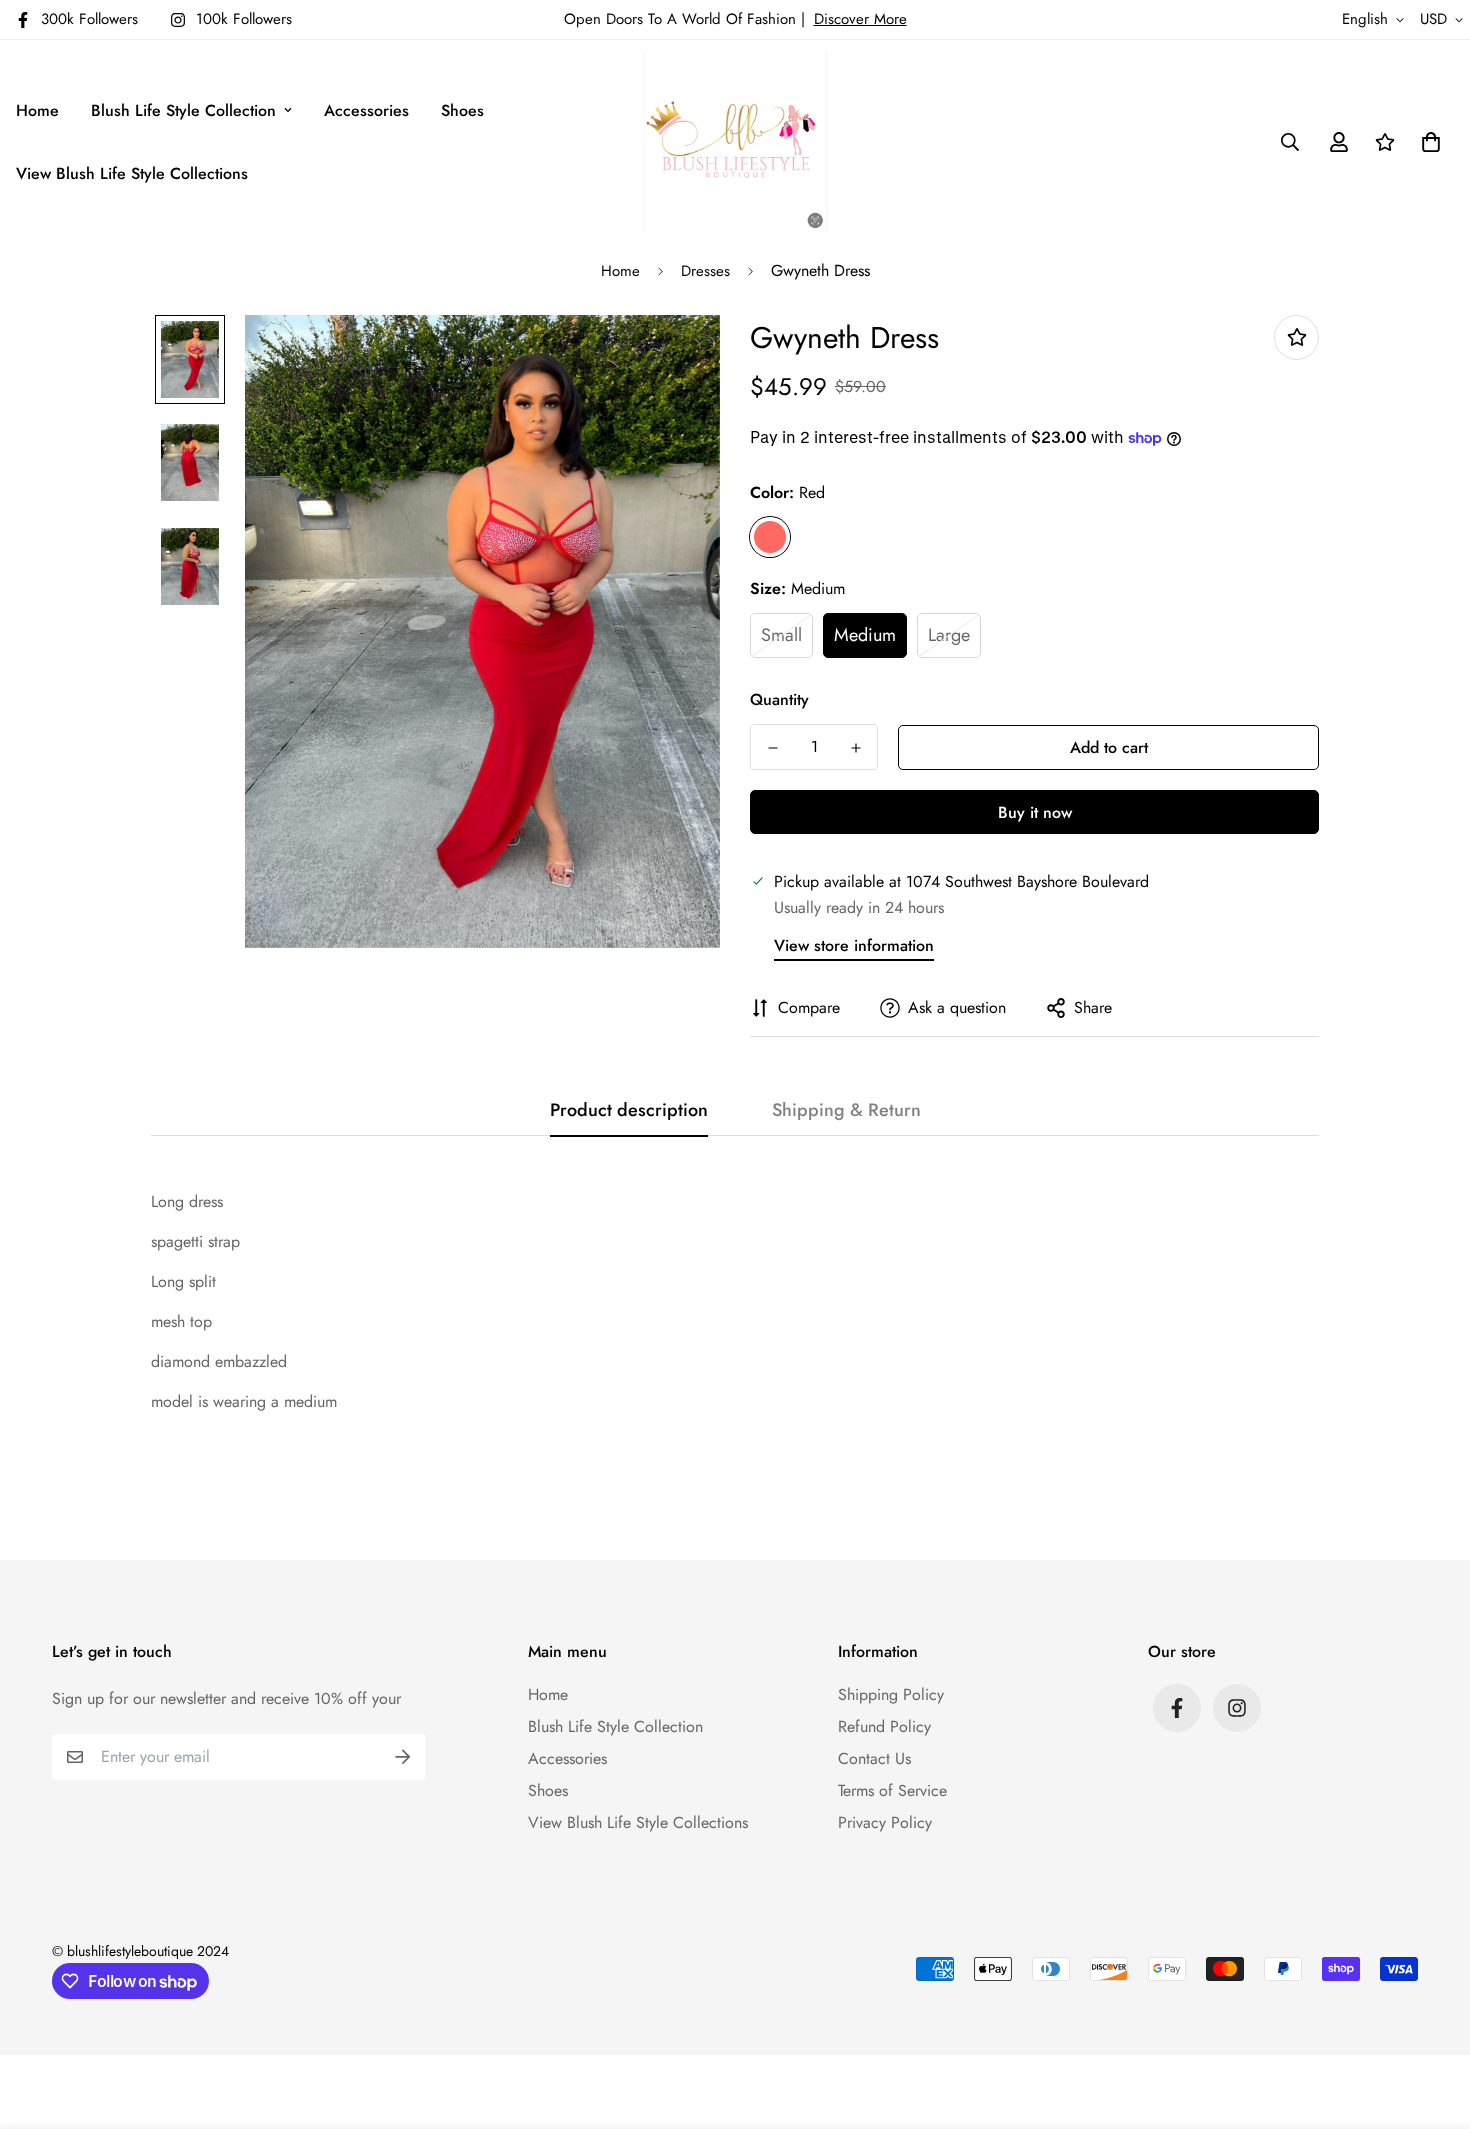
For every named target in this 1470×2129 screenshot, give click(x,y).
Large (949, 635)
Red (770, 537)
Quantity (779, 699)
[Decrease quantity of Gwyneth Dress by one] (772, 748)
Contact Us (874, 1758)
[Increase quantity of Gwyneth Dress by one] (855, 748)
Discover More (860, 19)
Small (781, 635)
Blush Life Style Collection (183, 110)
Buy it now (1035, 812)
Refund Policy (884, 1726)
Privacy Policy (885, 1822)
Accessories (366, 110)
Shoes (462, 110)
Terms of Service (892, 1790)
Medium (865, 635)
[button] (1427, 142)
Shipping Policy (891, 1694)
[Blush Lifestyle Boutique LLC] (735, 141)
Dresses (705, 271)
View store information (854, 945)
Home (37, 110)
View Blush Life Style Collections (132, 173)
